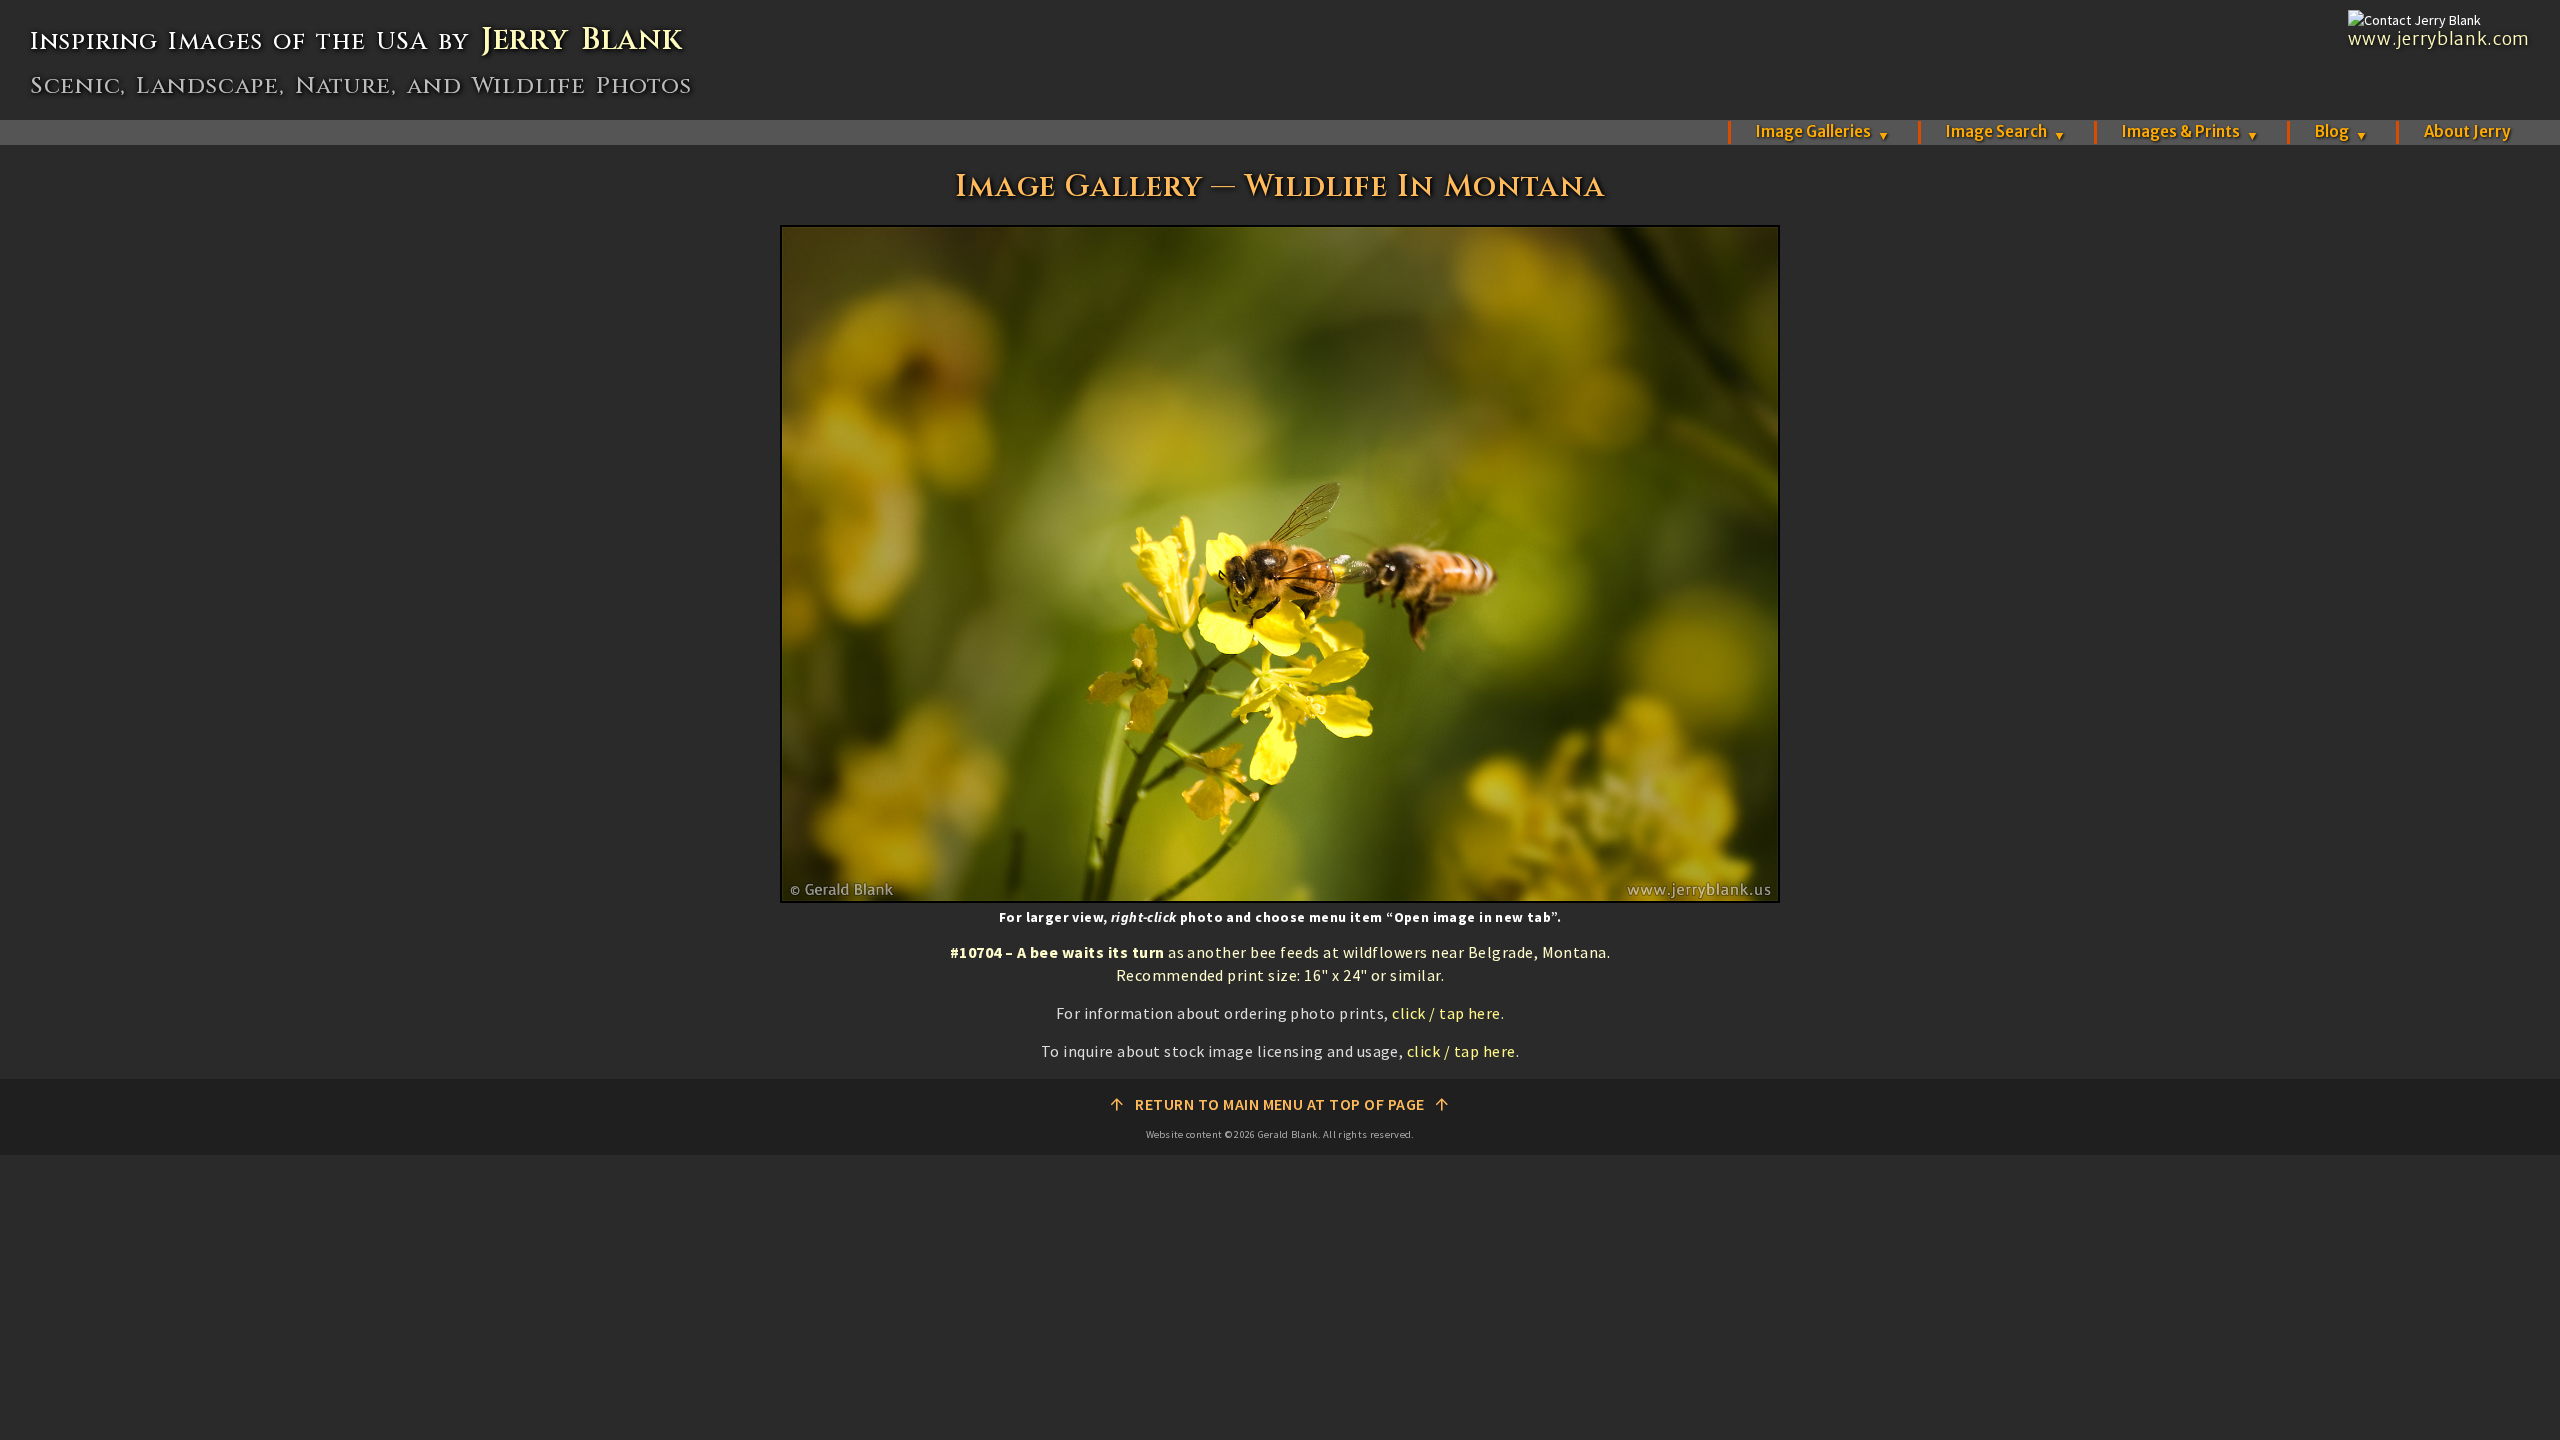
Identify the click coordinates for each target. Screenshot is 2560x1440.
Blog (2341, 131)
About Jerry (2467, 131)
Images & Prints (2190, 131)
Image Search (2006, 131)
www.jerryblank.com (2439, 39)
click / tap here (1446, 1013)
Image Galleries (1823, 131)
